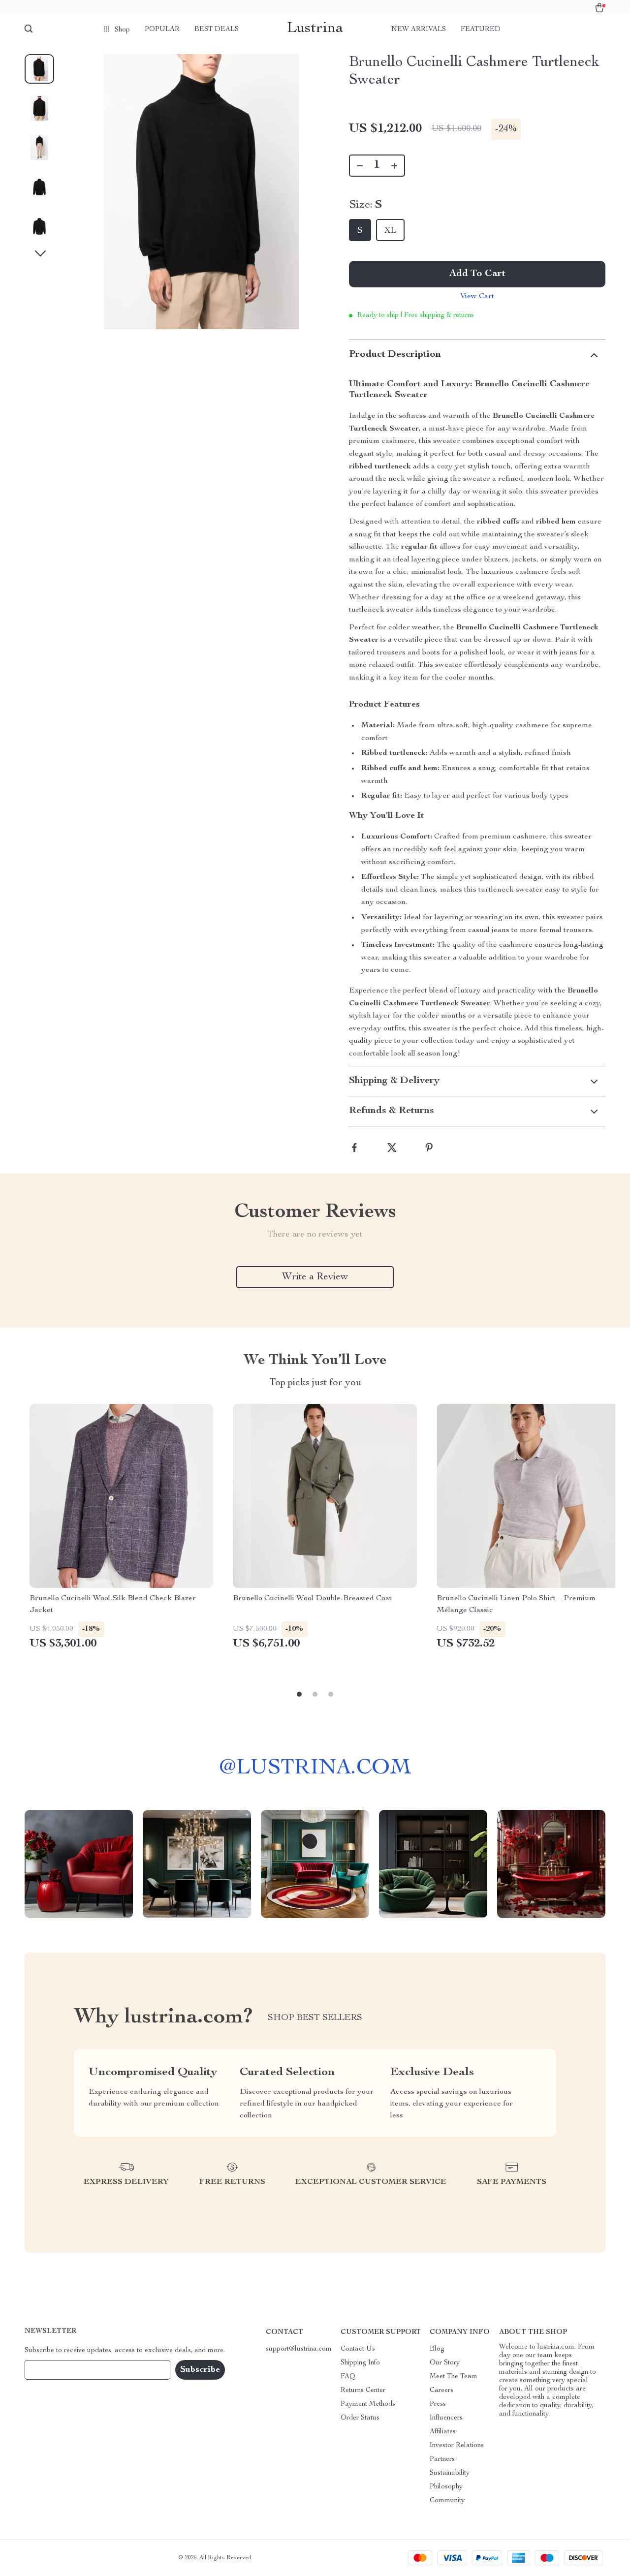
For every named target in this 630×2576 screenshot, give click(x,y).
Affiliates (443, 2432)
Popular (162, 30)
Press (438, 2404)
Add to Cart (477, 274)
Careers (441, 2390)
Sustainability (450, 2473)
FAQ (348, 2377)
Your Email (51, 2370)
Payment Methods (368, 2404)
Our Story (445, 2363)
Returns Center (363, 2390)
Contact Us (358, 2349)
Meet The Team (454, 2377)
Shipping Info (360, 2363)
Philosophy (446, 2487)
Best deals (217, 30)
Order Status (360, 2418)
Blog (437, 2349)
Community (447, 2501)
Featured (481, 30)
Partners (442, 2459)
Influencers (446, 2418)
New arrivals (419, 30)
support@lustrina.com (299, 2349)
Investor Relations (457, 2446)
